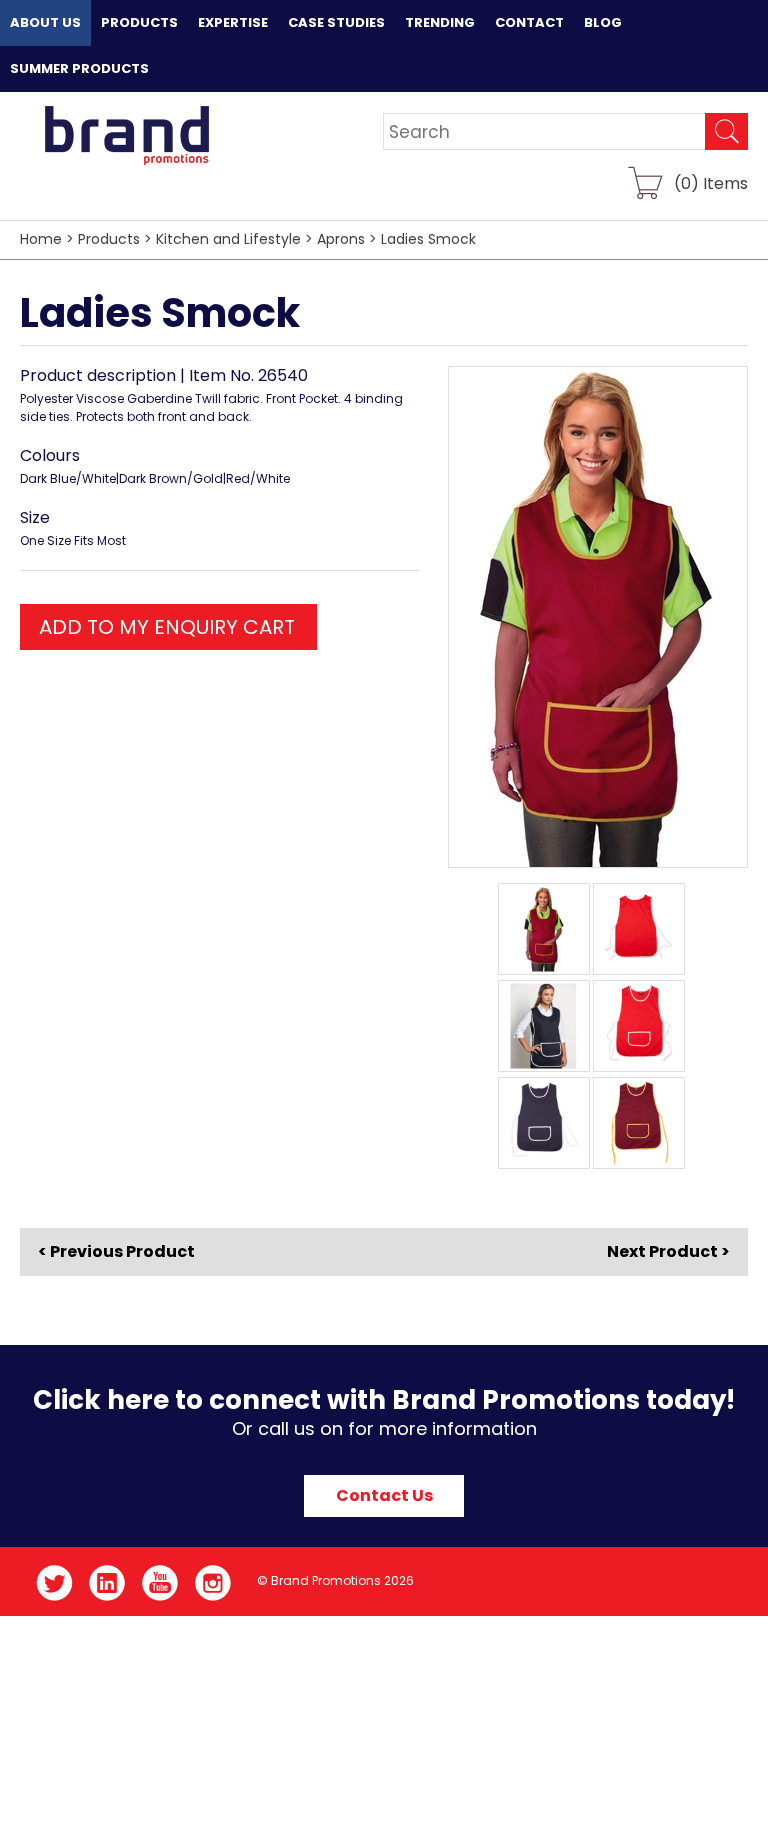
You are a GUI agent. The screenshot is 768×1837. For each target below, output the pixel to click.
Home (41, 239)
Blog (603, 22)
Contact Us (384, 1495)
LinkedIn (107, 1583)
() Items (711, 182)
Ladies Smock (428, 239)
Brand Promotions (126, 135)
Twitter (54, 1583)
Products (139, 22)
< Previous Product (116, 1252)
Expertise (233, 22)
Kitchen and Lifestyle (228, 239)
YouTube (160, 1583)
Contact (529, 22)
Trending (440, 22)
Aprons (341, 239)
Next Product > (668, 1251)
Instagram (213, 1583)
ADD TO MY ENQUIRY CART (167, 627)
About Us (45, 22)
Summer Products (79, 68)
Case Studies (336, 22)
